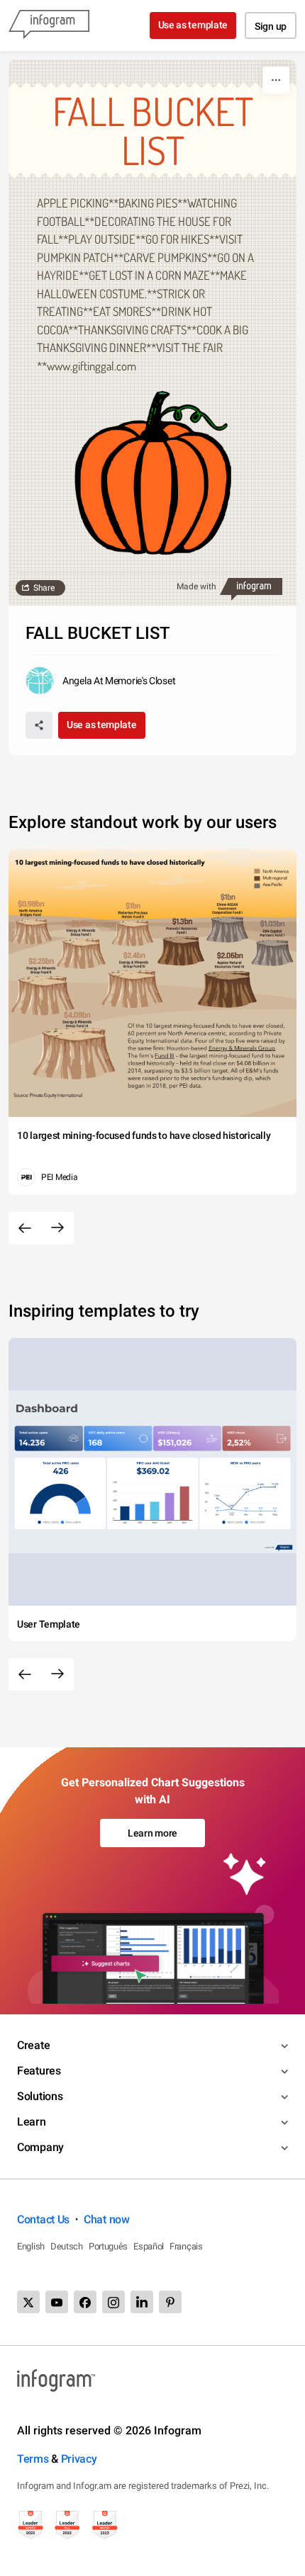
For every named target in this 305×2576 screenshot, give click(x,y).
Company (40, 2147)
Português (108, 2246)
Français (186, 2246)
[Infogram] (49, 25)
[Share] (39, 725)
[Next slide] (57, 1228)
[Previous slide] (25, 1228)
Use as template (193, 25)
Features (39, 2071)
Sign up (271, 26)
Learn (32, 2122)
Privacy (79, 2459)
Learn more (152, 1833)
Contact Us (43, 2219)
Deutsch (67, 2246)
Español (149, 2246)
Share (44, 588)
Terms (33, 2459)
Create (33, 2045)
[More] (276, 80)
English (31, 2246)
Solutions (40, 2096)
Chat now (107, 2219)
